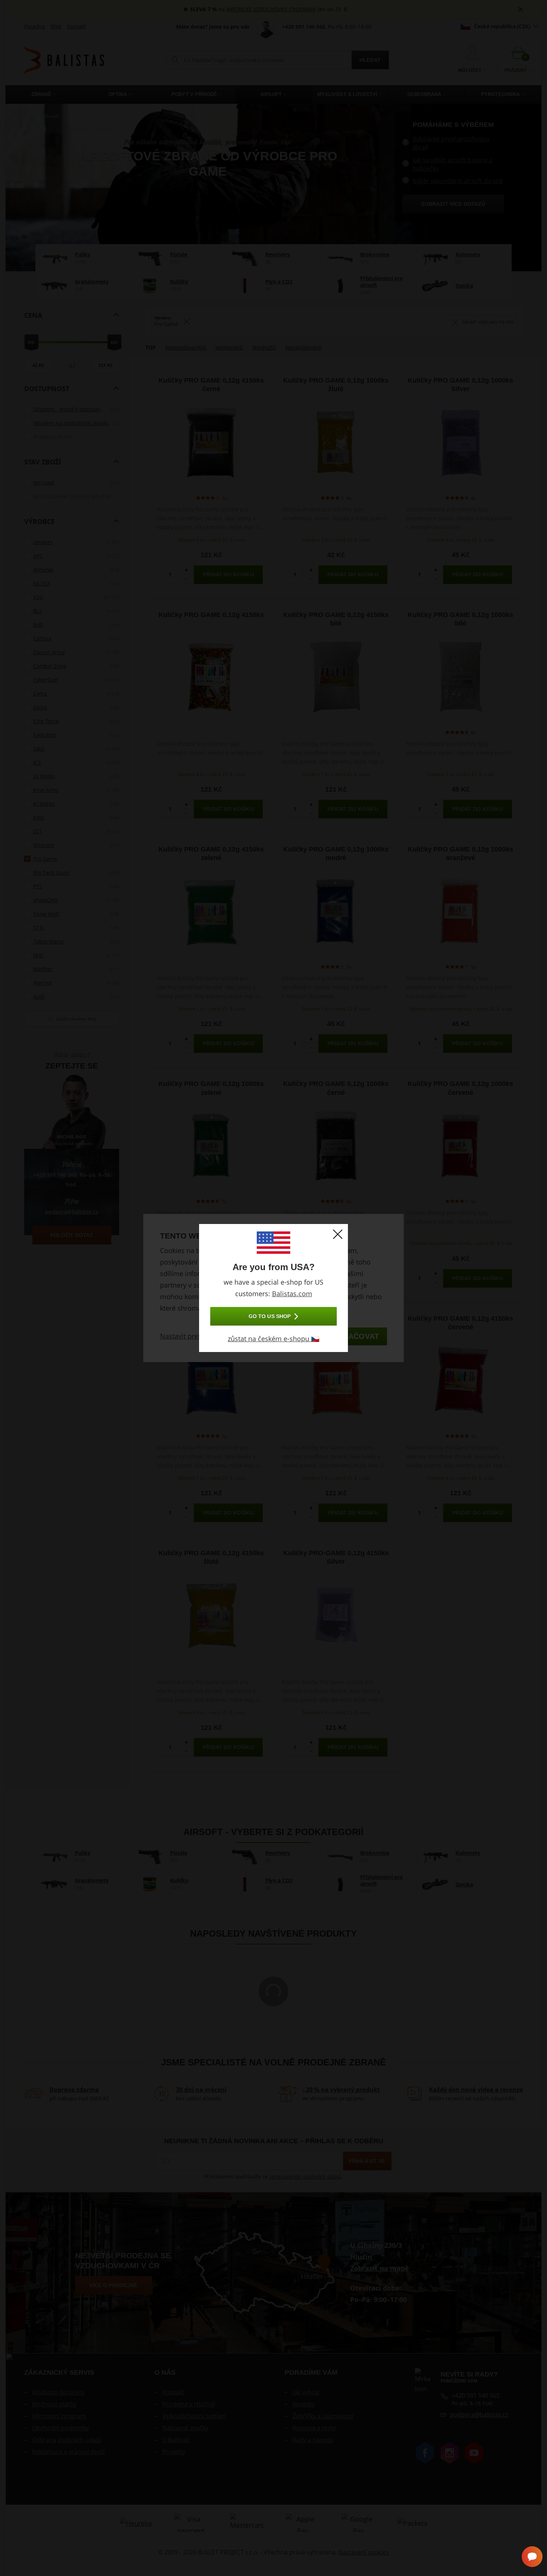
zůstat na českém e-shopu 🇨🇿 (273, 1339)
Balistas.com (292, 1294)
